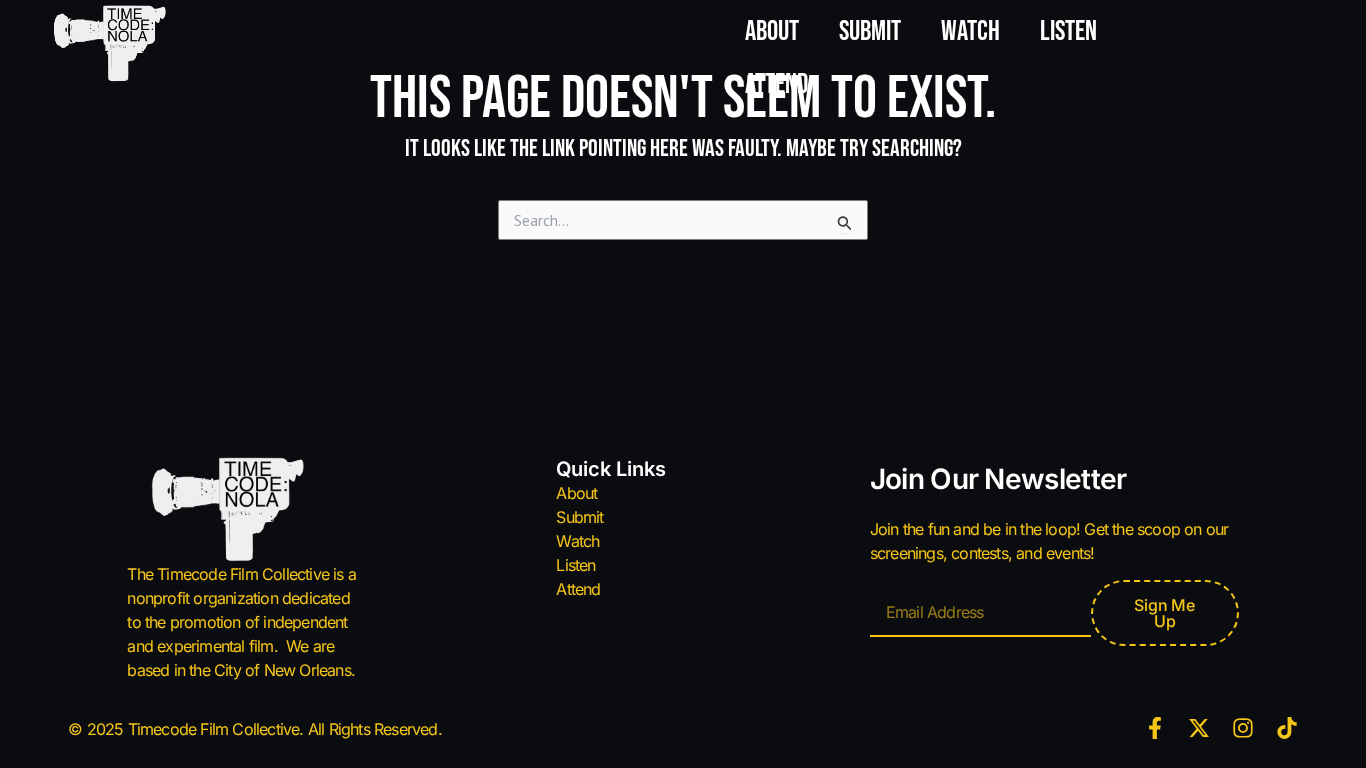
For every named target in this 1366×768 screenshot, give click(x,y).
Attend (776, 84)
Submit (870, 31)
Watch (970, 31)
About (772, 31)
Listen (1068, 31)
